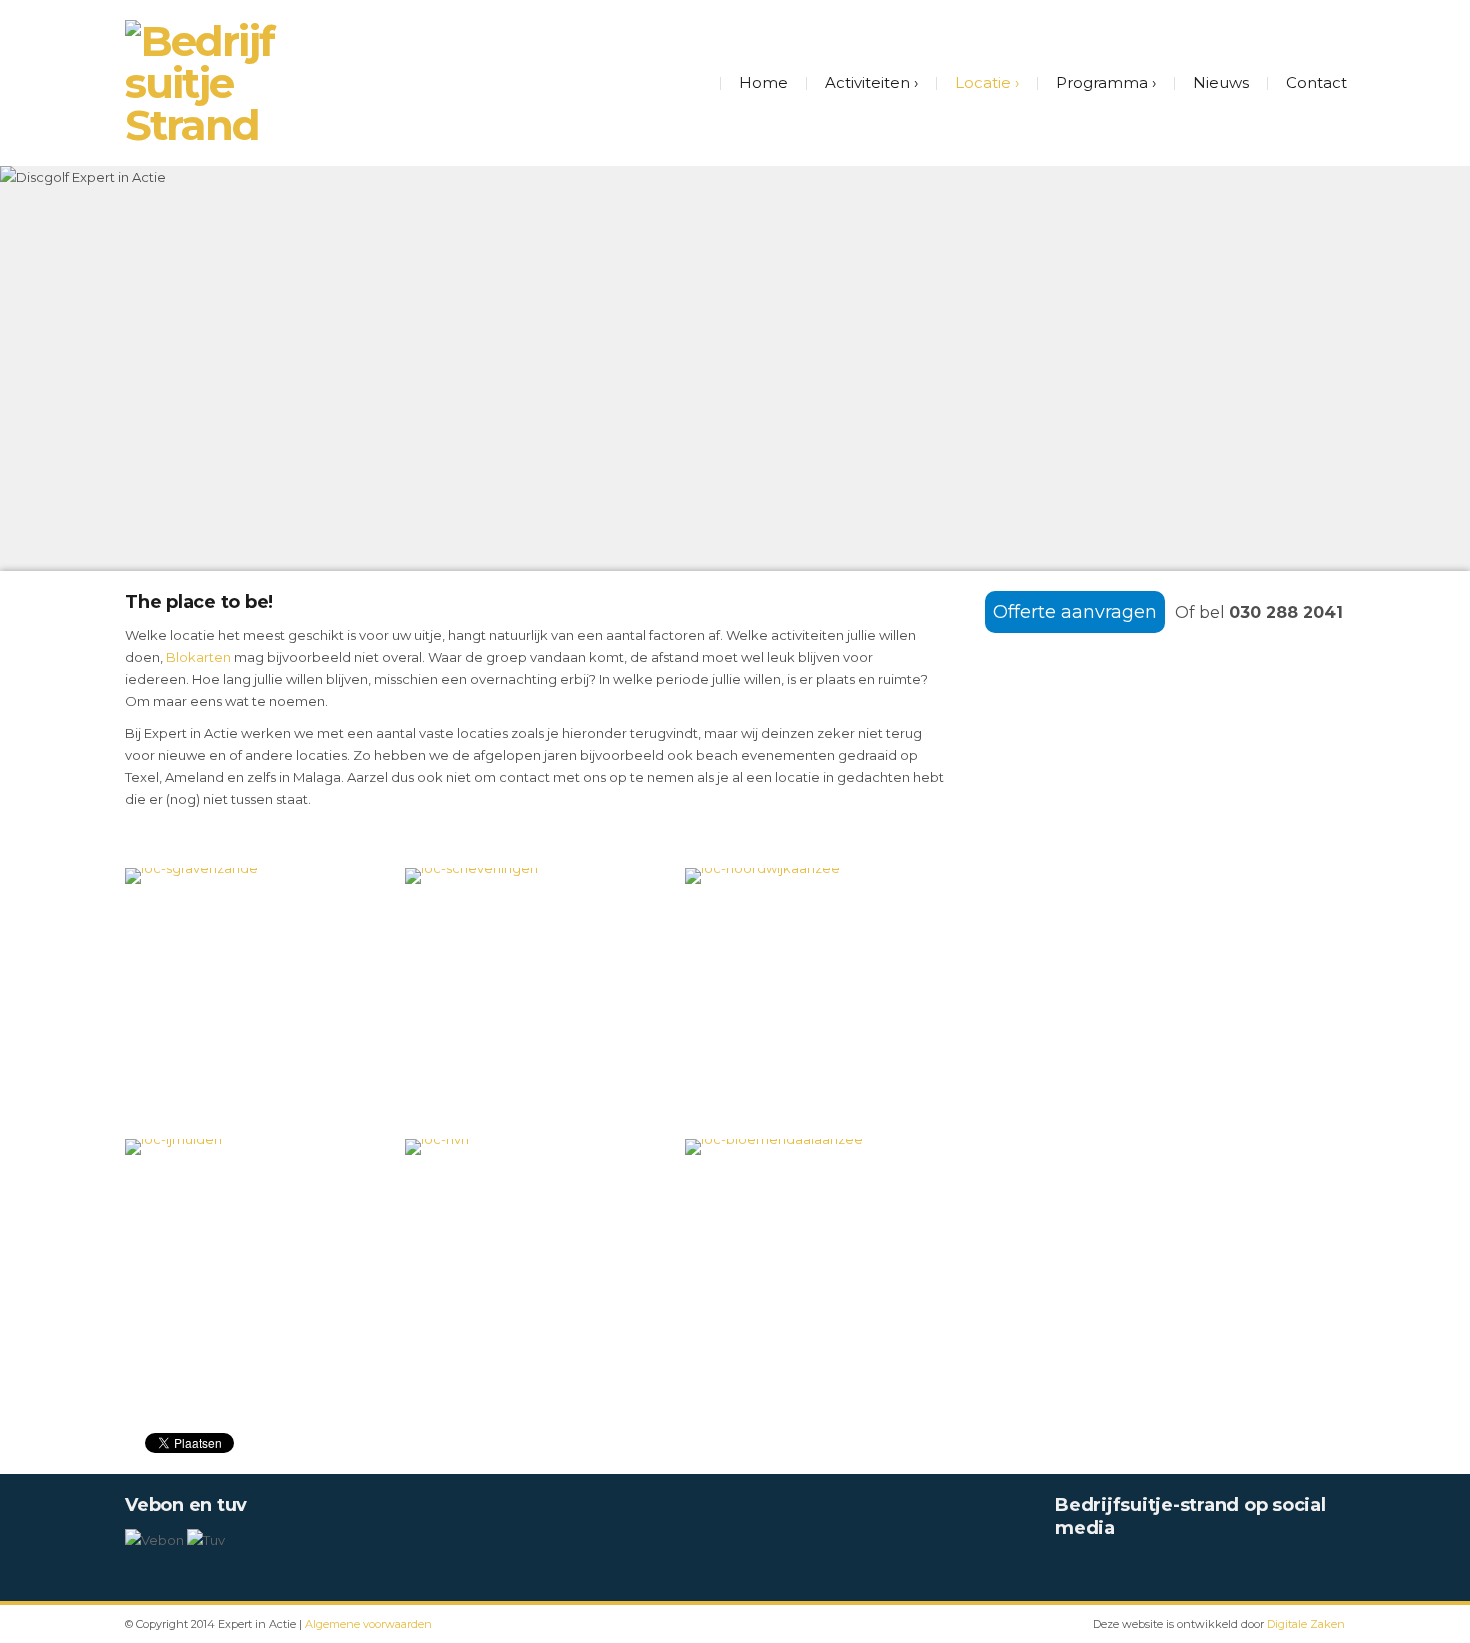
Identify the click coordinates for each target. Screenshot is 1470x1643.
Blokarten (198, 657)
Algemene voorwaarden (368, 1624)
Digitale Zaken (1306, 1624)
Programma (1102, 82)
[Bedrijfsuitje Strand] (204, 83)
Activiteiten (867, 82)
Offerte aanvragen (1075, 612)
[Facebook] (1065, 1569)
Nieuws (1221, 82)
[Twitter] (1099, 1569)
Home (763, 82)
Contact (1316, 82)
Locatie (983, 82)
